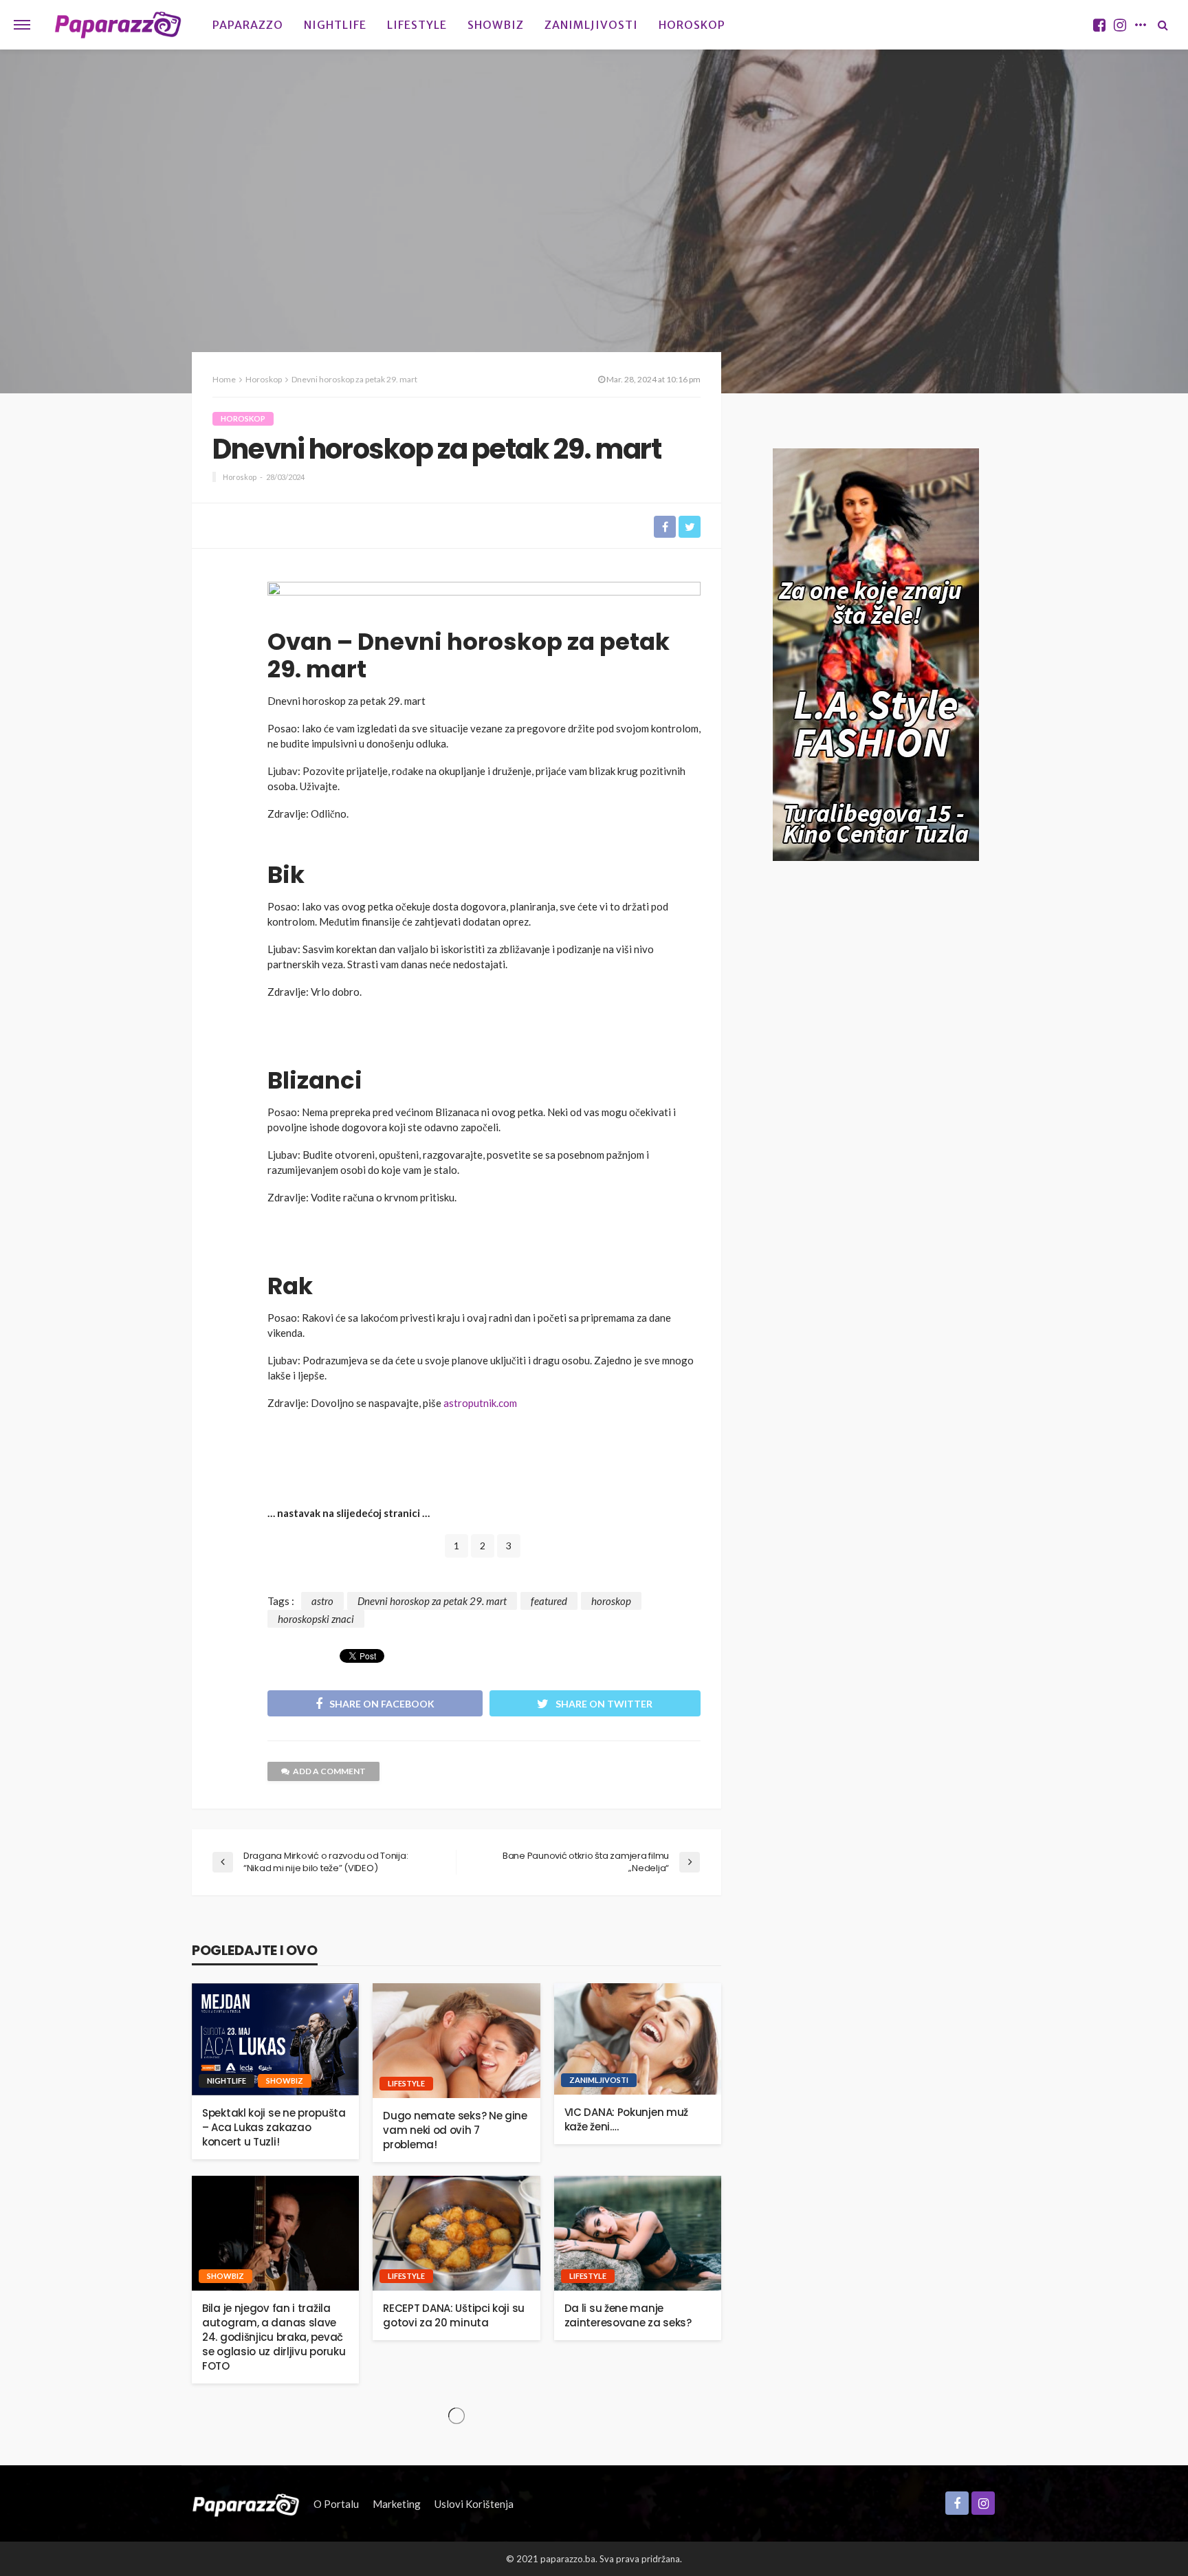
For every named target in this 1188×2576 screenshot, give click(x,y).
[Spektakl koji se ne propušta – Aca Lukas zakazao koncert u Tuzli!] (275, 2039)
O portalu (336, 2504)
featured (549, 1601)
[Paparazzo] (246, 2504)
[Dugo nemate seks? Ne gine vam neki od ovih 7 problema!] (456, 2041)
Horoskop (692, 25)
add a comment (329, 1771)
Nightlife (335, 25)
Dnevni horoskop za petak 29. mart (432, 1601)
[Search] (1163, 25)
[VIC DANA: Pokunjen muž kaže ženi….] (638, 2039)
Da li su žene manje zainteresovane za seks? (628, 2315)
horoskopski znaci (316, 1619)
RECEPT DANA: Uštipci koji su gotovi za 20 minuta (454, 2315)
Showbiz (496, 25)
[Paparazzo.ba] (118, 25)
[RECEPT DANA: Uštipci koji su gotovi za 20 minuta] (456, 2233)
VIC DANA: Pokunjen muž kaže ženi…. (626, 2119)
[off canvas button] (22, 25)
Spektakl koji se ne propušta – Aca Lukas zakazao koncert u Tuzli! (274, 2127)
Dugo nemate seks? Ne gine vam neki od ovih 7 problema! (455, 2130)
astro (322, 1601)
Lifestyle (417, 25)
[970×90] (484, 600)
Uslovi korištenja (474, 2504)
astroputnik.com (480, 1403)
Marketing (397, 2504)
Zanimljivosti (591, 25)
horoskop (611, 1601)
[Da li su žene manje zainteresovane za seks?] (638, 2233)
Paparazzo (248, 25)
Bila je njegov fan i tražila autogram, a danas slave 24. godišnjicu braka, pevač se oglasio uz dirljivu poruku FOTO (274, 2337)
